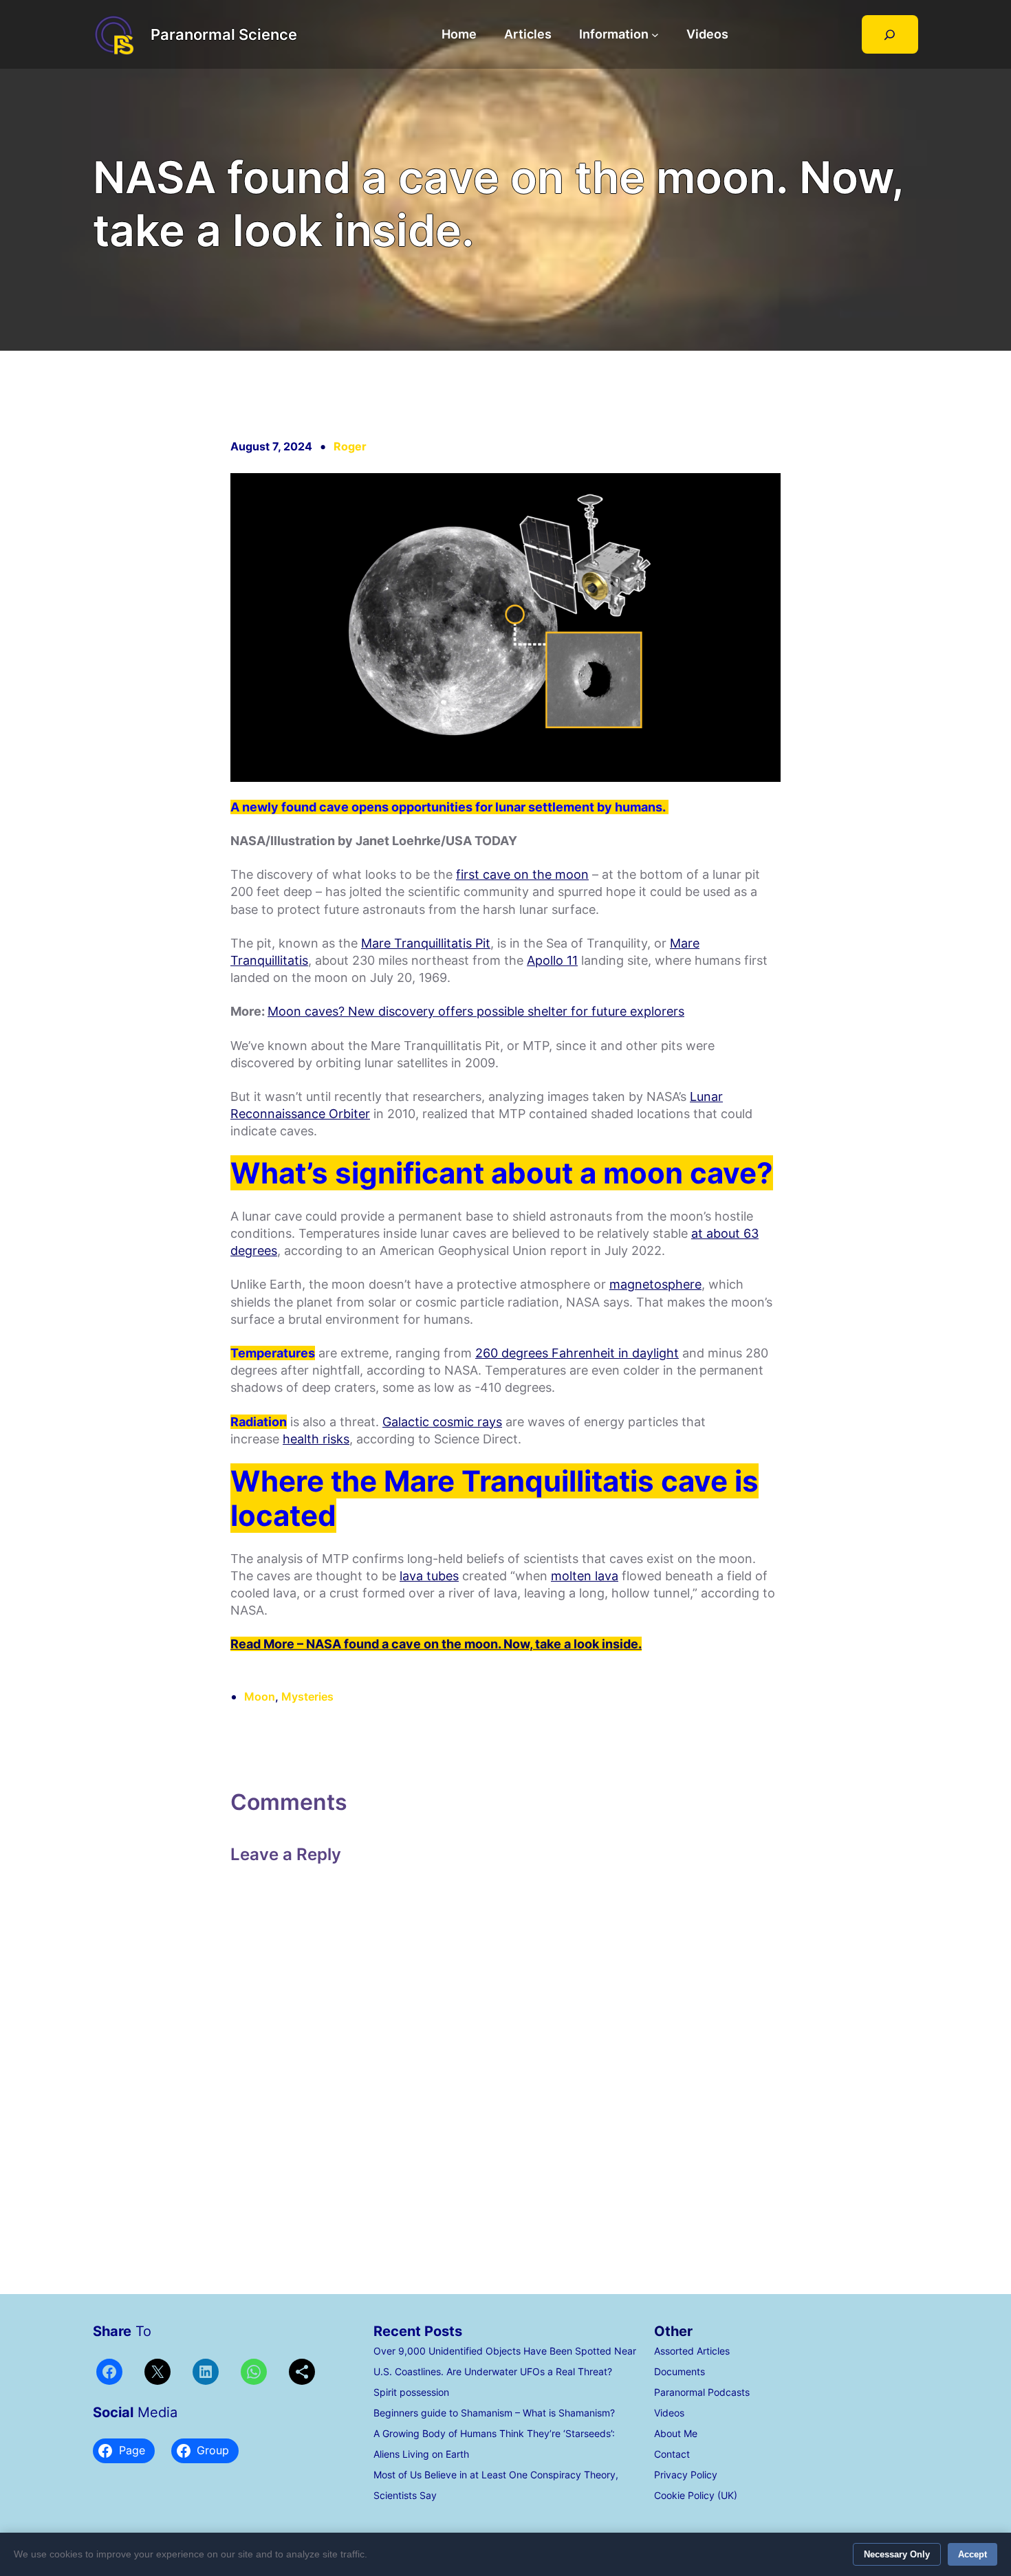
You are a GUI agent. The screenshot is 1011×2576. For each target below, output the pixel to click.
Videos (669, 2413)
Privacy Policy (686, 2475)
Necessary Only (897, 2554)
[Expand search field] (890, 34)
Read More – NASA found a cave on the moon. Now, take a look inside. (436, 1644)
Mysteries (307, 1696)
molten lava (585, 1576)
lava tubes (429, 1576)
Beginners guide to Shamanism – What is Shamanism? (494, 2413)
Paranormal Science (224, 34)
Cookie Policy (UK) (696, 2495)
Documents (680, 2371)
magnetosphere (655, 1284)
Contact (672, 2454)
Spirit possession (411, 2392)
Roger (350, 446)
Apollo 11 (552, 960)
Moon (260, 1696)
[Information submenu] (655, 35)
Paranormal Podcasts (702, 2392)
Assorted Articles (692, 2351)
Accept (972, 2554)
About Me (676, 2433)
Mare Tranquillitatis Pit (426, 943)
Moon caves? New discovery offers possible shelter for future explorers (476, 1011)
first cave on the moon (522, 874)
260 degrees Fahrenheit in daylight (577, 1353)
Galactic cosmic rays (442, 1422)
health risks (316, 1439)
